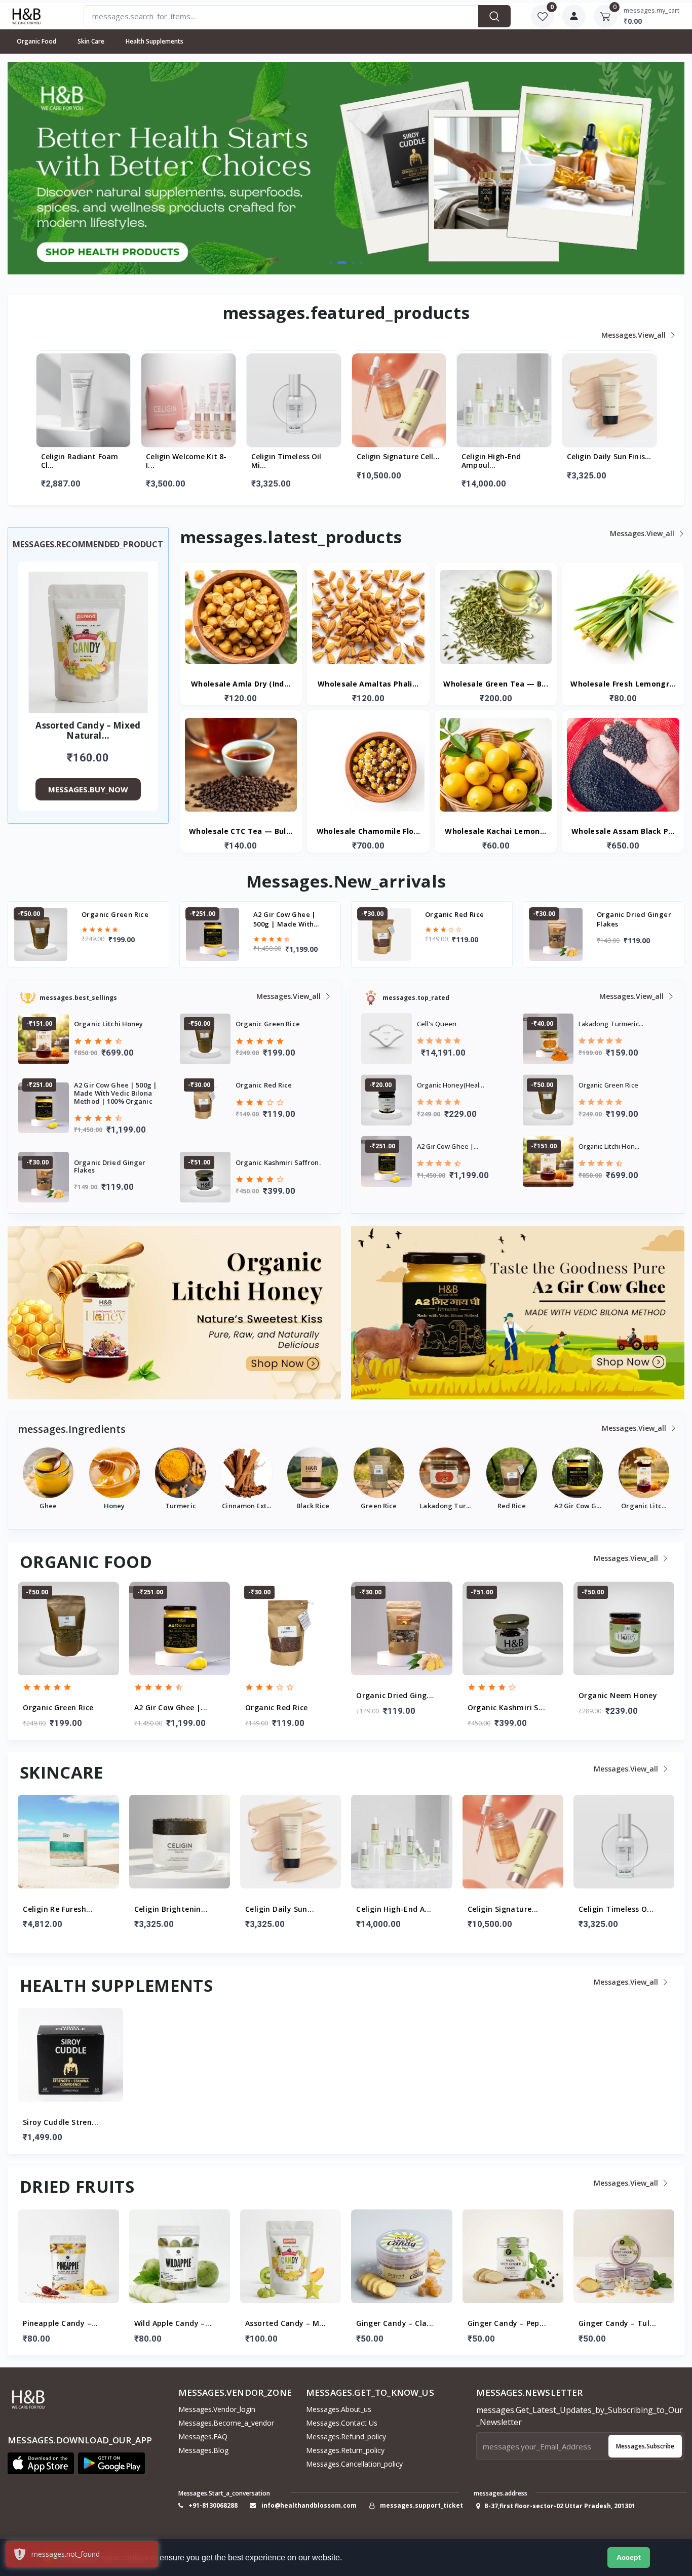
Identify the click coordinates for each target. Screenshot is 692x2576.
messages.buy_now (88, 789)
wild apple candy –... (62, 2324)
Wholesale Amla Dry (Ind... (241, 684)
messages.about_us (339, 2409)
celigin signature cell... (293, 457)
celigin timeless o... (505, 1909)
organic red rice (283, 914)
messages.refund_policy (346, 2437)
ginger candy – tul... (506, 2324)
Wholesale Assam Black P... (623, 832)
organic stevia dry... (617, 1696)
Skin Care (91, 41)
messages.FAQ (203, 2437)
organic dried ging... (284, 1696)
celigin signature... (392, 1909)
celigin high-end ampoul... (386, 461)
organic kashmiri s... (395, 1708)
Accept (629, 2557)
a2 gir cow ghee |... (60, 1708)
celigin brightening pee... (601, 461)
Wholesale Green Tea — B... (496, 684)
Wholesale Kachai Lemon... (495, 832)
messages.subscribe (645, 2446)
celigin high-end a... (283, 1909)
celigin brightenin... (60, 1909)
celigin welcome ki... (617, 1909)
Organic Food (36, 41)
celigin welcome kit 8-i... (81, 461)
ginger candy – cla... (284, 2324)
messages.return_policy (345, 2450)
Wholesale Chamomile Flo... (369, 832)
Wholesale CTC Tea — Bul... (241, 832)
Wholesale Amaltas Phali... (368, 684)
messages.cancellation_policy (354, 2464)
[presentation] (41, 167)
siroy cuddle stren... (61, 2123)
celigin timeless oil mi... (181, 461)
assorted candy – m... (175, 2324)
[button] (331, 263)
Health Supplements (155, 41)
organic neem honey (633, 914)
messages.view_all (635, 335)
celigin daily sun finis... (504, 457)
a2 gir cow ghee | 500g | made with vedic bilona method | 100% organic (120, 919)
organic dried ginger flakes (462, 919)
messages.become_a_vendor (226, 2423)
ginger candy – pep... (396, 2324)
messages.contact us (342, 2423)
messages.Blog (203, 2450)
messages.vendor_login (217, 2409)
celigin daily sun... (169, 1909)
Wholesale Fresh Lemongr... (623, 684)
